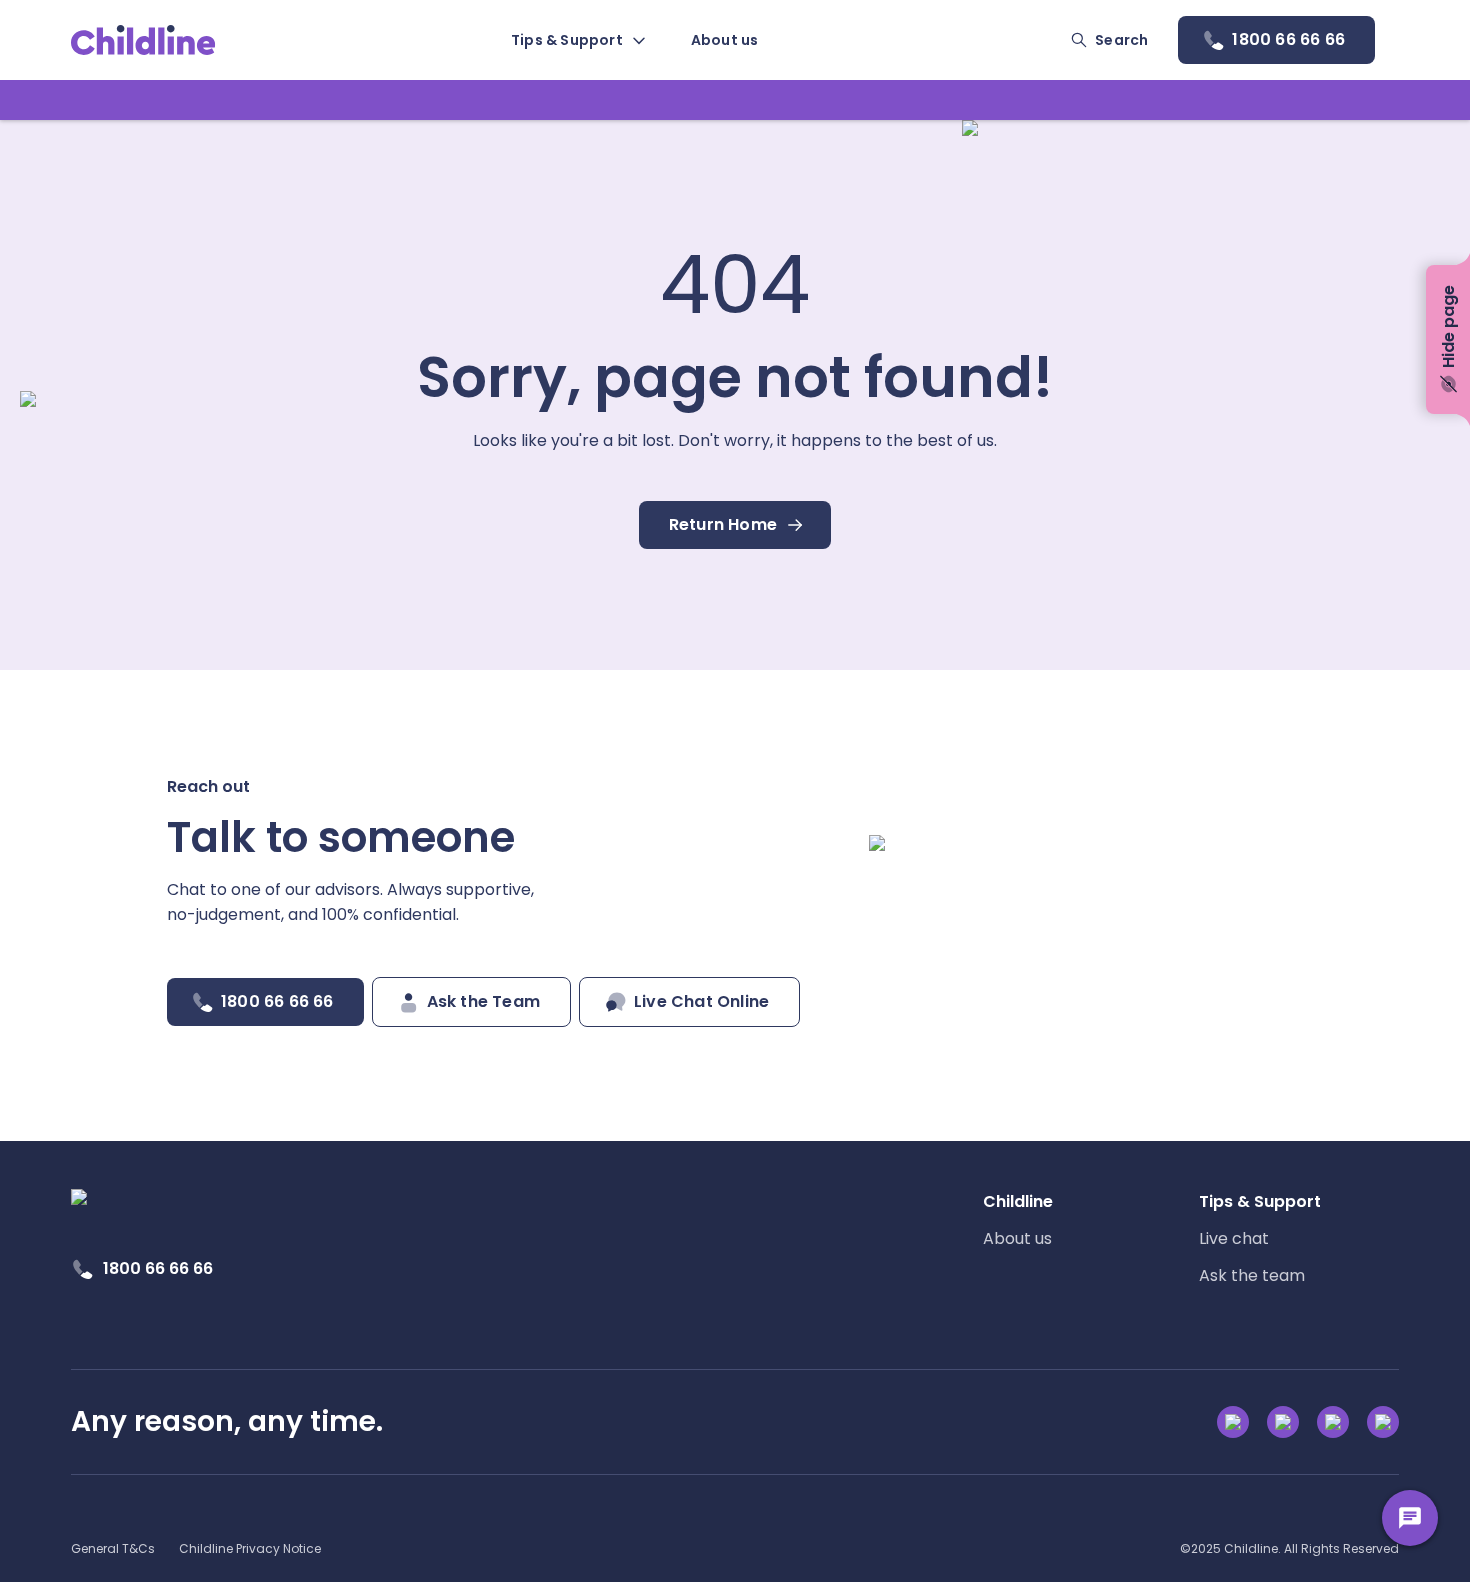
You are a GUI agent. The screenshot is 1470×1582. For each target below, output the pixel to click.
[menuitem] (577, 40)
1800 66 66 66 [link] (158, 1268)
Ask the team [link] (1252, 1275)
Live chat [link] (1234, 1238)
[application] (735, 791)
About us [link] (1017, 1238)
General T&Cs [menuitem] (113, 1548)
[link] (143, 40)
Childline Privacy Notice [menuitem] (250, 1548)
